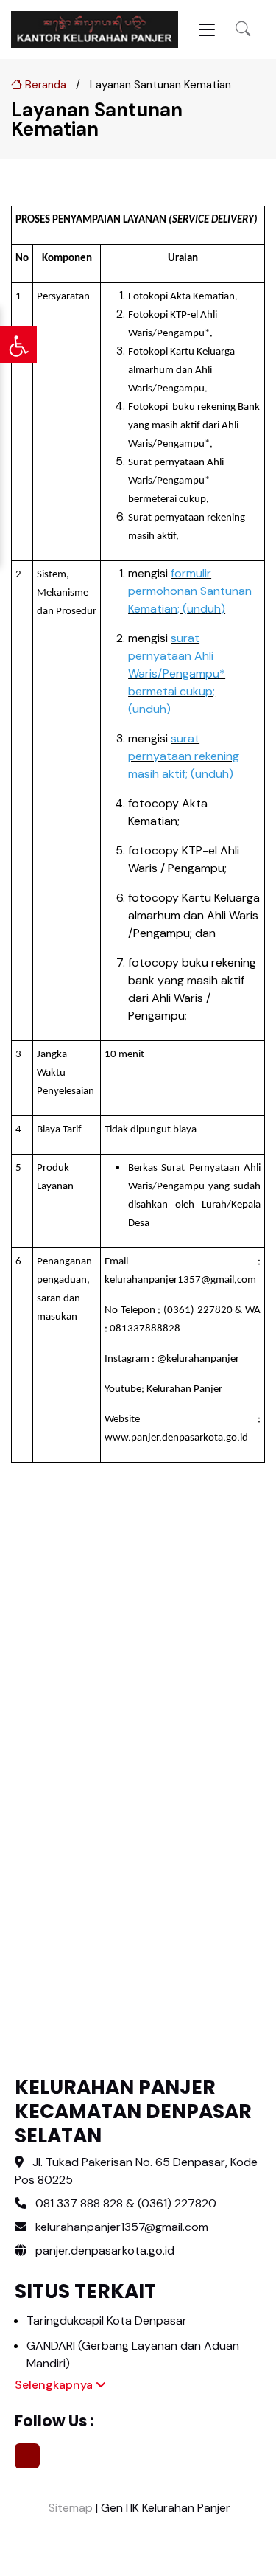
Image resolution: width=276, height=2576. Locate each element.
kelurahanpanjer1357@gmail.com (122, 2227)
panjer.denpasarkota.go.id (103, 2250)
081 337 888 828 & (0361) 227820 (126, 2203)
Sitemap (69, 2508)
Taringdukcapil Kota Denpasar (107, 2321)
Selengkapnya (55, 2385)
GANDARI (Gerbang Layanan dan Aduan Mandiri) (133, 2354)
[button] (243, 29)
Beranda (44, 85)
